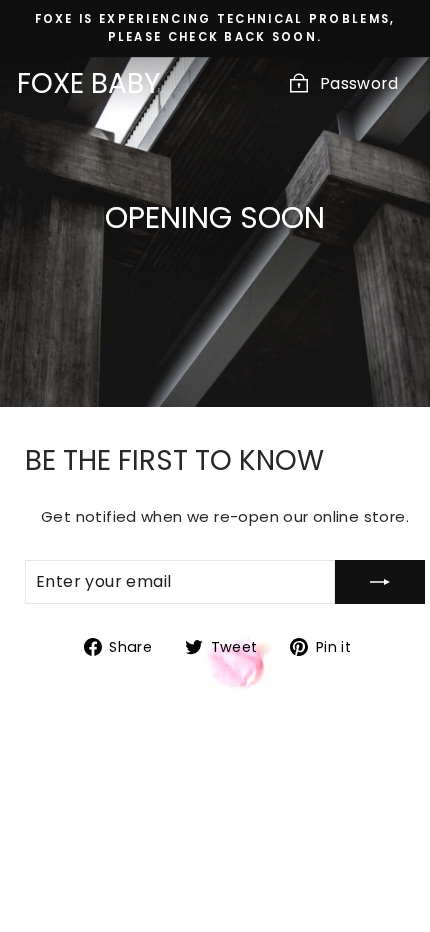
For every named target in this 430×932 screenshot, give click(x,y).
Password (359, 83)
